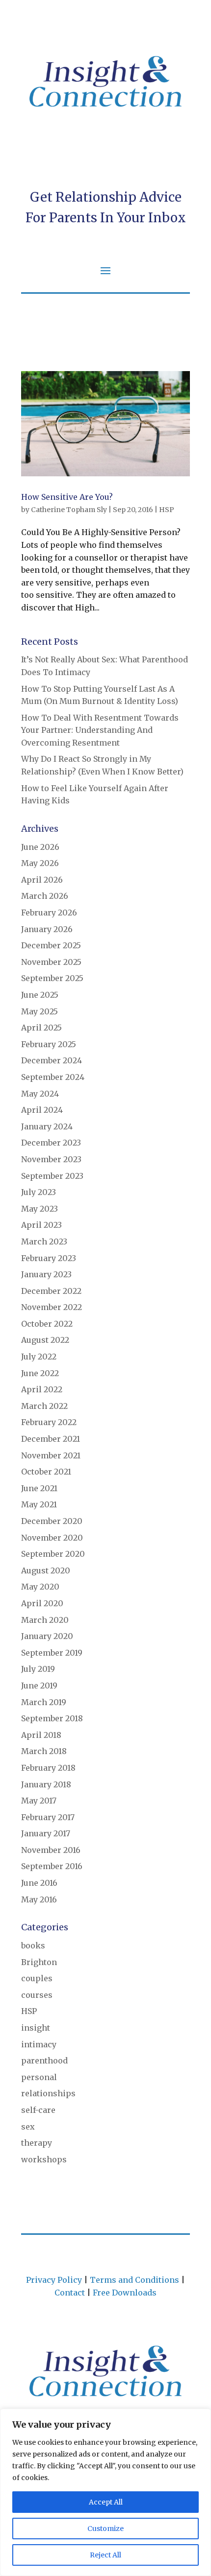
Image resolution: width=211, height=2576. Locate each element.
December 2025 (51, 945)
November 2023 (51, 1159)
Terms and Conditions (134, 2280)
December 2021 (51, 1439)
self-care (38, 2110)
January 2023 (46, 1274)
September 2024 (53, 1077)
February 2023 (49, 1258)
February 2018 (48, 1768)
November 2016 (51, 1850)
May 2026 (40, 863)
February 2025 (49, 1044)
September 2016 (52, 1866)
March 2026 (45, 896)
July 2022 (39, 1357)
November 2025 (51, 962)
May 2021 (39, 1504)
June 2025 (40, 995)
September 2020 (53, 1554)
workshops (44, 2159)
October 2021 (46, 1472)
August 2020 (46, 1570)
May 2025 (40, 1011)
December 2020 (52, 1521)
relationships (48, 2093)
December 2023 (51, 1143)
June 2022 (40, 1373)
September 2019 (52, 1653)
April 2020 (42, 1603)
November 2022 (52, 1307)
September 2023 (52, 1176)
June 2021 (39, 1488)
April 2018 (41, 1735)
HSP (167, 510)
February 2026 (49, 913)
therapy (37, 2143)
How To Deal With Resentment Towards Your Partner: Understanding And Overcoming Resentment (100, 730)
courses (37, 1995)
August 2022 (45, 1340)
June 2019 (39, 1686)
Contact (70, 2293)
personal (39, 2077)
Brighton (39, 1962)
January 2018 (46, 1784)
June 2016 (39, 1883)
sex (28, 2127)
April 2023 (41, 1225)
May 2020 (40, 1587)
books (33, 1945)
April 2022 (42, 1389)
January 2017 (46, 1833)
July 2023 (39, 1192)
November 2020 (52, 1538)
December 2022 (51, 1291)
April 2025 (41, 1028)
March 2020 (45, 1620)
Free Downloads (125, 2293)
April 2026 (42, 880)
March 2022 (44, 1406)
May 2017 (39, 1801)
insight (36, 2028)
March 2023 (44, 1241)
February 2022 (49, 1422)
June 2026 (40, 847)
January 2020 (47, 1636)
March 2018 (44, 1751)
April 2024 (42, 1110)
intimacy (39, 2044)
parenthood (44, 2061)
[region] (105, 2492)
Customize (105, 2529)
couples (37, 1978)
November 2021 (51, 1455)
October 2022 (47, 1324)
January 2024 (47, 1126)
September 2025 (52, 978)
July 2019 (38, 1669)
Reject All (105, 2555)
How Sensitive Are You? (67, 497)
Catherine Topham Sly (69, 510)
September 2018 (52, 1718)
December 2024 (52, 1060)
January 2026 (47, 929)
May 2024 (40, 1094)
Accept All (106, 2502)
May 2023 (40, 1209)
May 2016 (39, 1899)
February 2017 (48, 1817)
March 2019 (44, 1702)
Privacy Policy (54, 2280)
